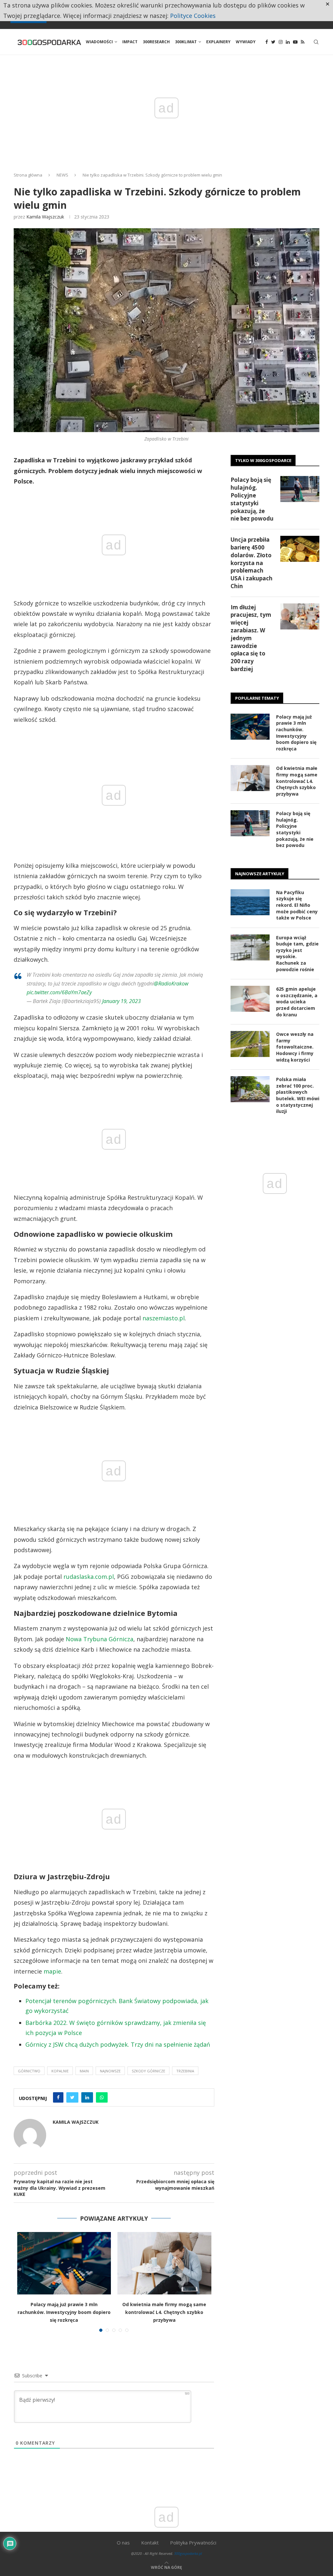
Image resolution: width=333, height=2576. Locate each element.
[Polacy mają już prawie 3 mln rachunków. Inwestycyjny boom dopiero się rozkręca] (64, 2263)
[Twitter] (273, 42)
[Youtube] (295, 42)
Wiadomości (99, 42)
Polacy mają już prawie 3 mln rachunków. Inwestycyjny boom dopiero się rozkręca (64, 2312)
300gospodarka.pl (188, 2553)
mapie (52, 1971)
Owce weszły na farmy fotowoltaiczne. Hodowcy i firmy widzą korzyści (295, 1047)
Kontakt (150, 2543)
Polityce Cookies (193, 16)
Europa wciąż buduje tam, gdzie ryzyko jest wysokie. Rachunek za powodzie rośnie (297, 953)
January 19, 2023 (121, 1001)
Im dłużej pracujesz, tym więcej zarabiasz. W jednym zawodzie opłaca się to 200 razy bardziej (251, 638)
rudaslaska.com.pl (89, 1577)
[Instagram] (281, 42)
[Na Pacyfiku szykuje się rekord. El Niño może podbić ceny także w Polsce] (250, 902)
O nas (123, 2543)
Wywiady (246, 42)
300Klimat (186, 42)
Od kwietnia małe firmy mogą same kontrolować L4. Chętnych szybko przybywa (164, 2312)
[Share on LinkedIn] (87, 2097)
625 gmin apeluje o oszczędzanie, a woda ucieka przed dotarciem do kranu (297, 1002)
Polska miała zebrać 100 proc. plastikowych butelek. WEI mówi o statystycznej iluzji (298, 1095)
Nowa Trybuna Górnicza (100, 1639)
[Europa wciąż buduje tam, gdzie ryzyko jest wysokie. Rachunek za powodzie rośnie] (250, 947)
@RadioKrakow (171, 984)
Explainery (218, 42)
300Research (156, 42)
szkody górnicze (148, 2071)
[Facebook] (267, 42)
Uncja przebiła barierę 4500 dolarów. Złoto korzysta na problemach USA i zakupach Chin (252, 563)
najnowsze (110, 2071)
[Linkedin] (288, 42)
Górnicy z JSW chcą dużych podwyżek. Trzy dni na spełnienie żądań (118, 2044)
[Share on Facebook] (58, 2097)
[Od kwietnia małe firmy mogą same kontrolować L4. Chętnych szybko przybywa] (164, 2263)
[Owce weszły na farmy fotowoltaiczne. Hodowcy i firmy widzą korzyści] (250, 1044)
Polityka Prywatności (193, 2543)
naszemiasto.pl (164, 1318)
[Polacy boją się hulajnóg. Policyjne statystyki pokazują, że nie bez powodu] (300, 489)
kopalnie (60, 2071)
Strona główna (28, 175)
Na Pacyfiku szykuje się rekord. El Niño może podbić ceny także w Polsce (297, 905)
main (84, 2071)
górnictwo (29, 2071)
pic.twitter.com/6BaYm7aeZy (59, 992)
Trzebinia (185, 2071)
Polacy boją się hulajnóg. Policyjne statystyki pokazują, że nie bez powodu (252, 499)
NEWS (62, 175)
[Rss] (303, 42)
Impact (130, 42)
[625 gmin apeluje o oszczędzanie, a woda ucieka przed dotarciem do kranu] (250, 999)
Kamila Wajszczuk (45, 217)
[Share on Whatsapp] (102, 2097)
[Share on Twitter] (72, 2097)
